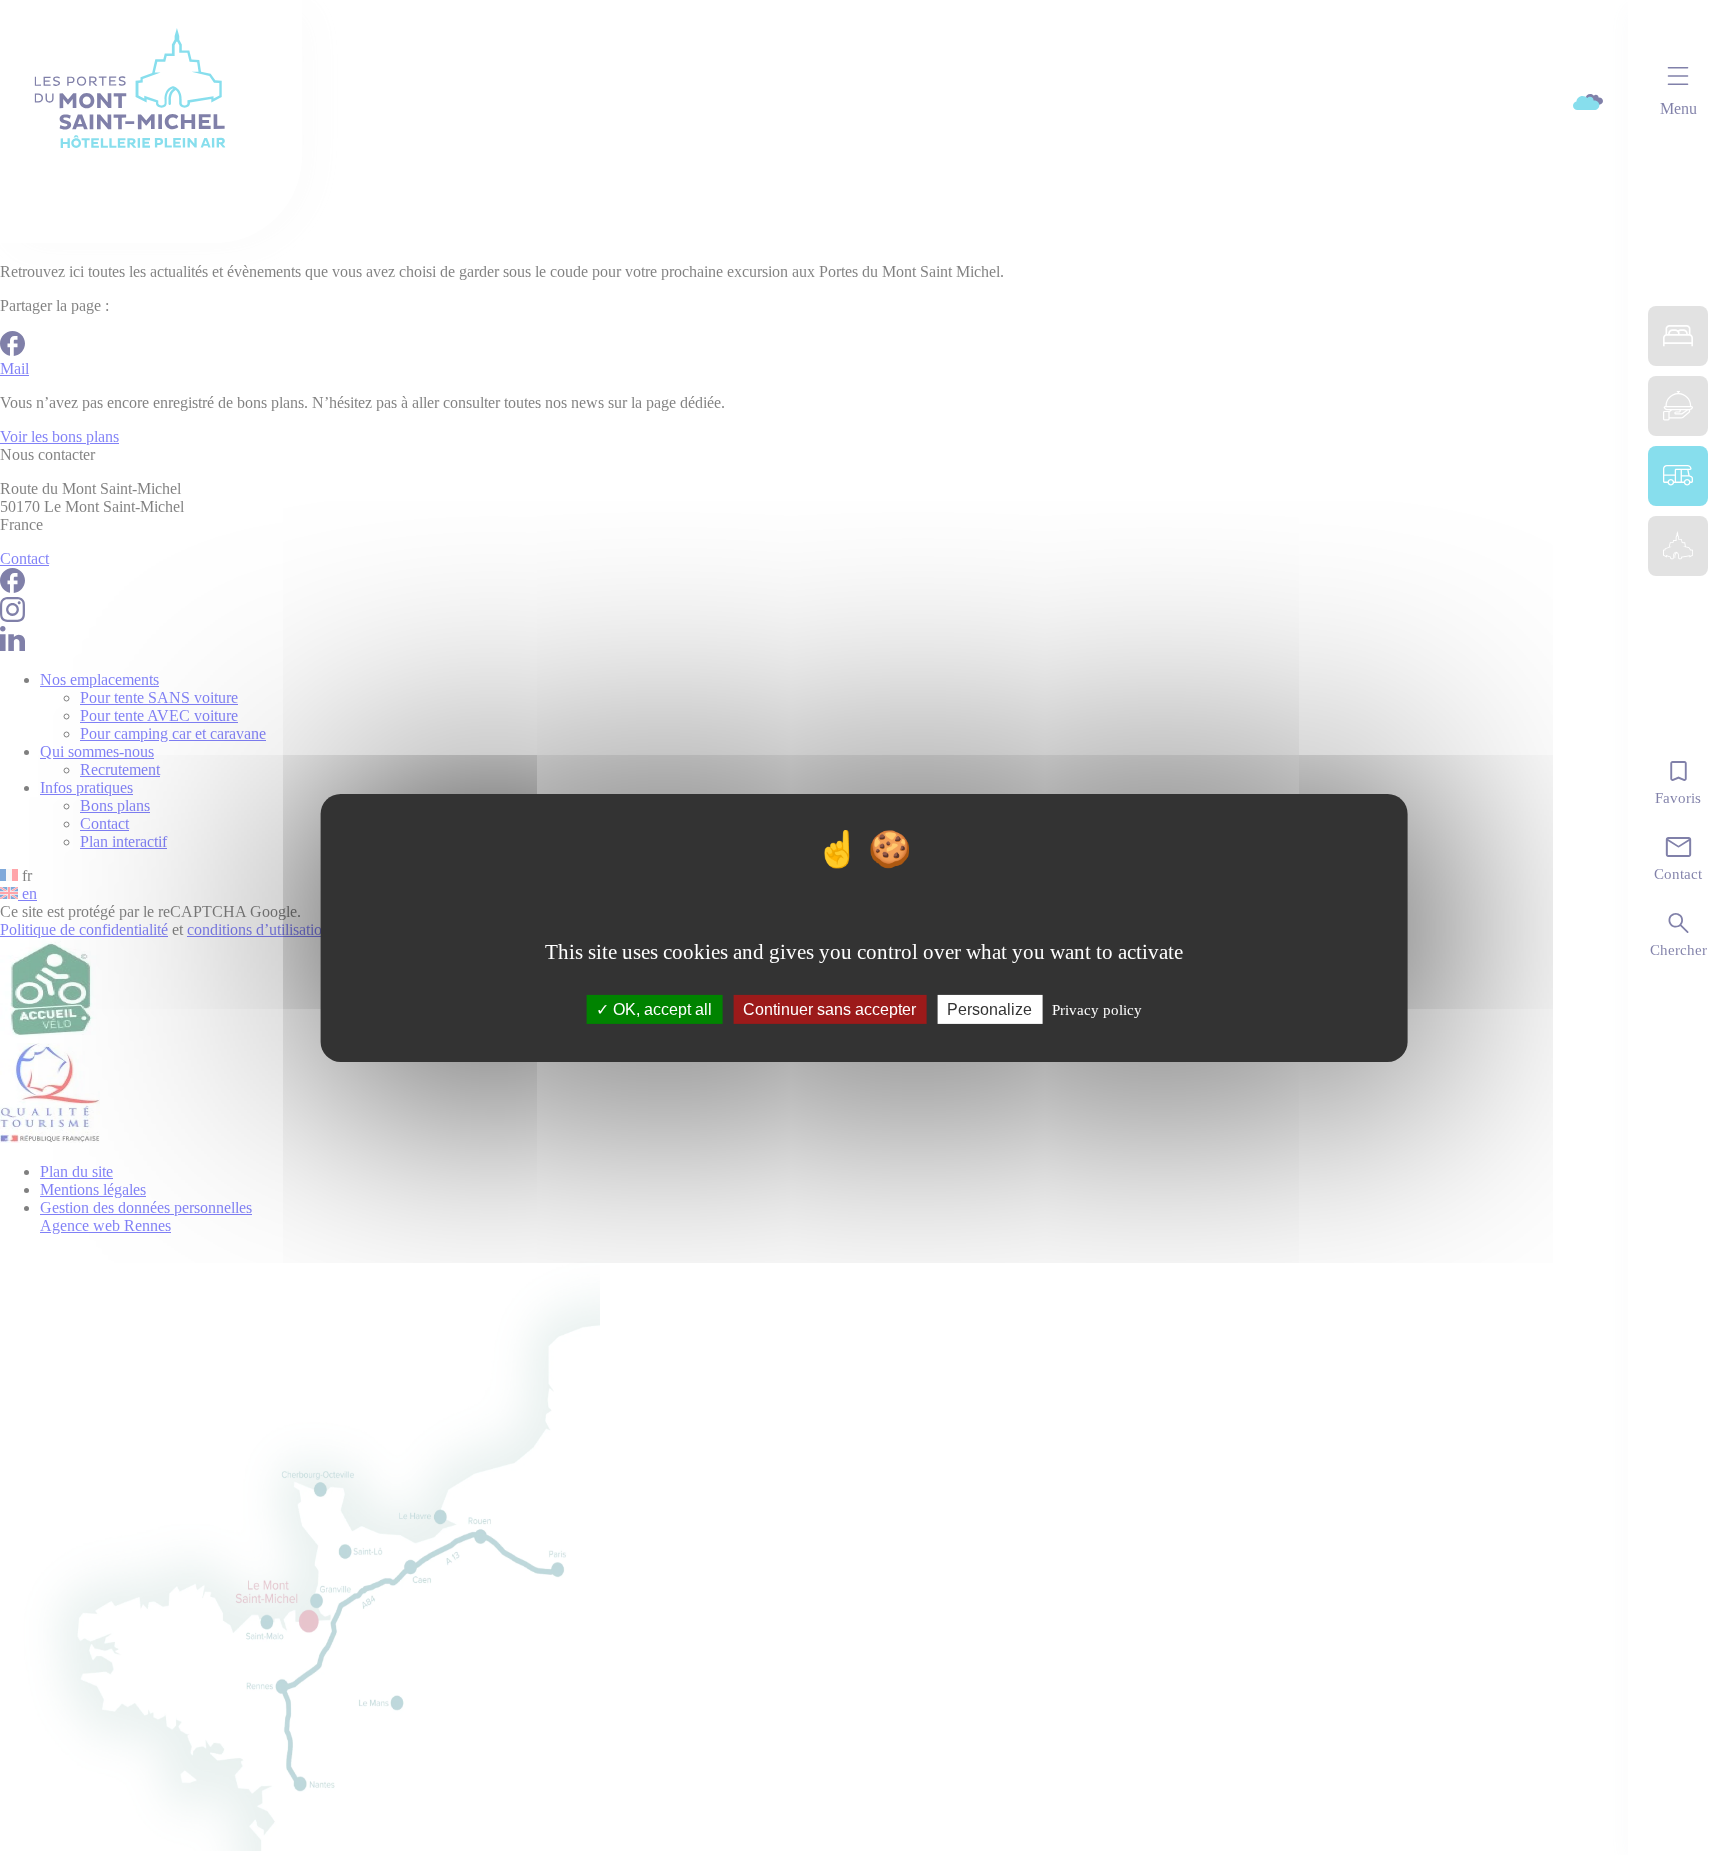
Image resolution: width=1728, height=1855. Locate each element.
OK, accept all (660, 1008)
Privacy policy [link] (1097, 1009)
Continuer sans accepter (829, 1008)
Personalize (989, 1008)
